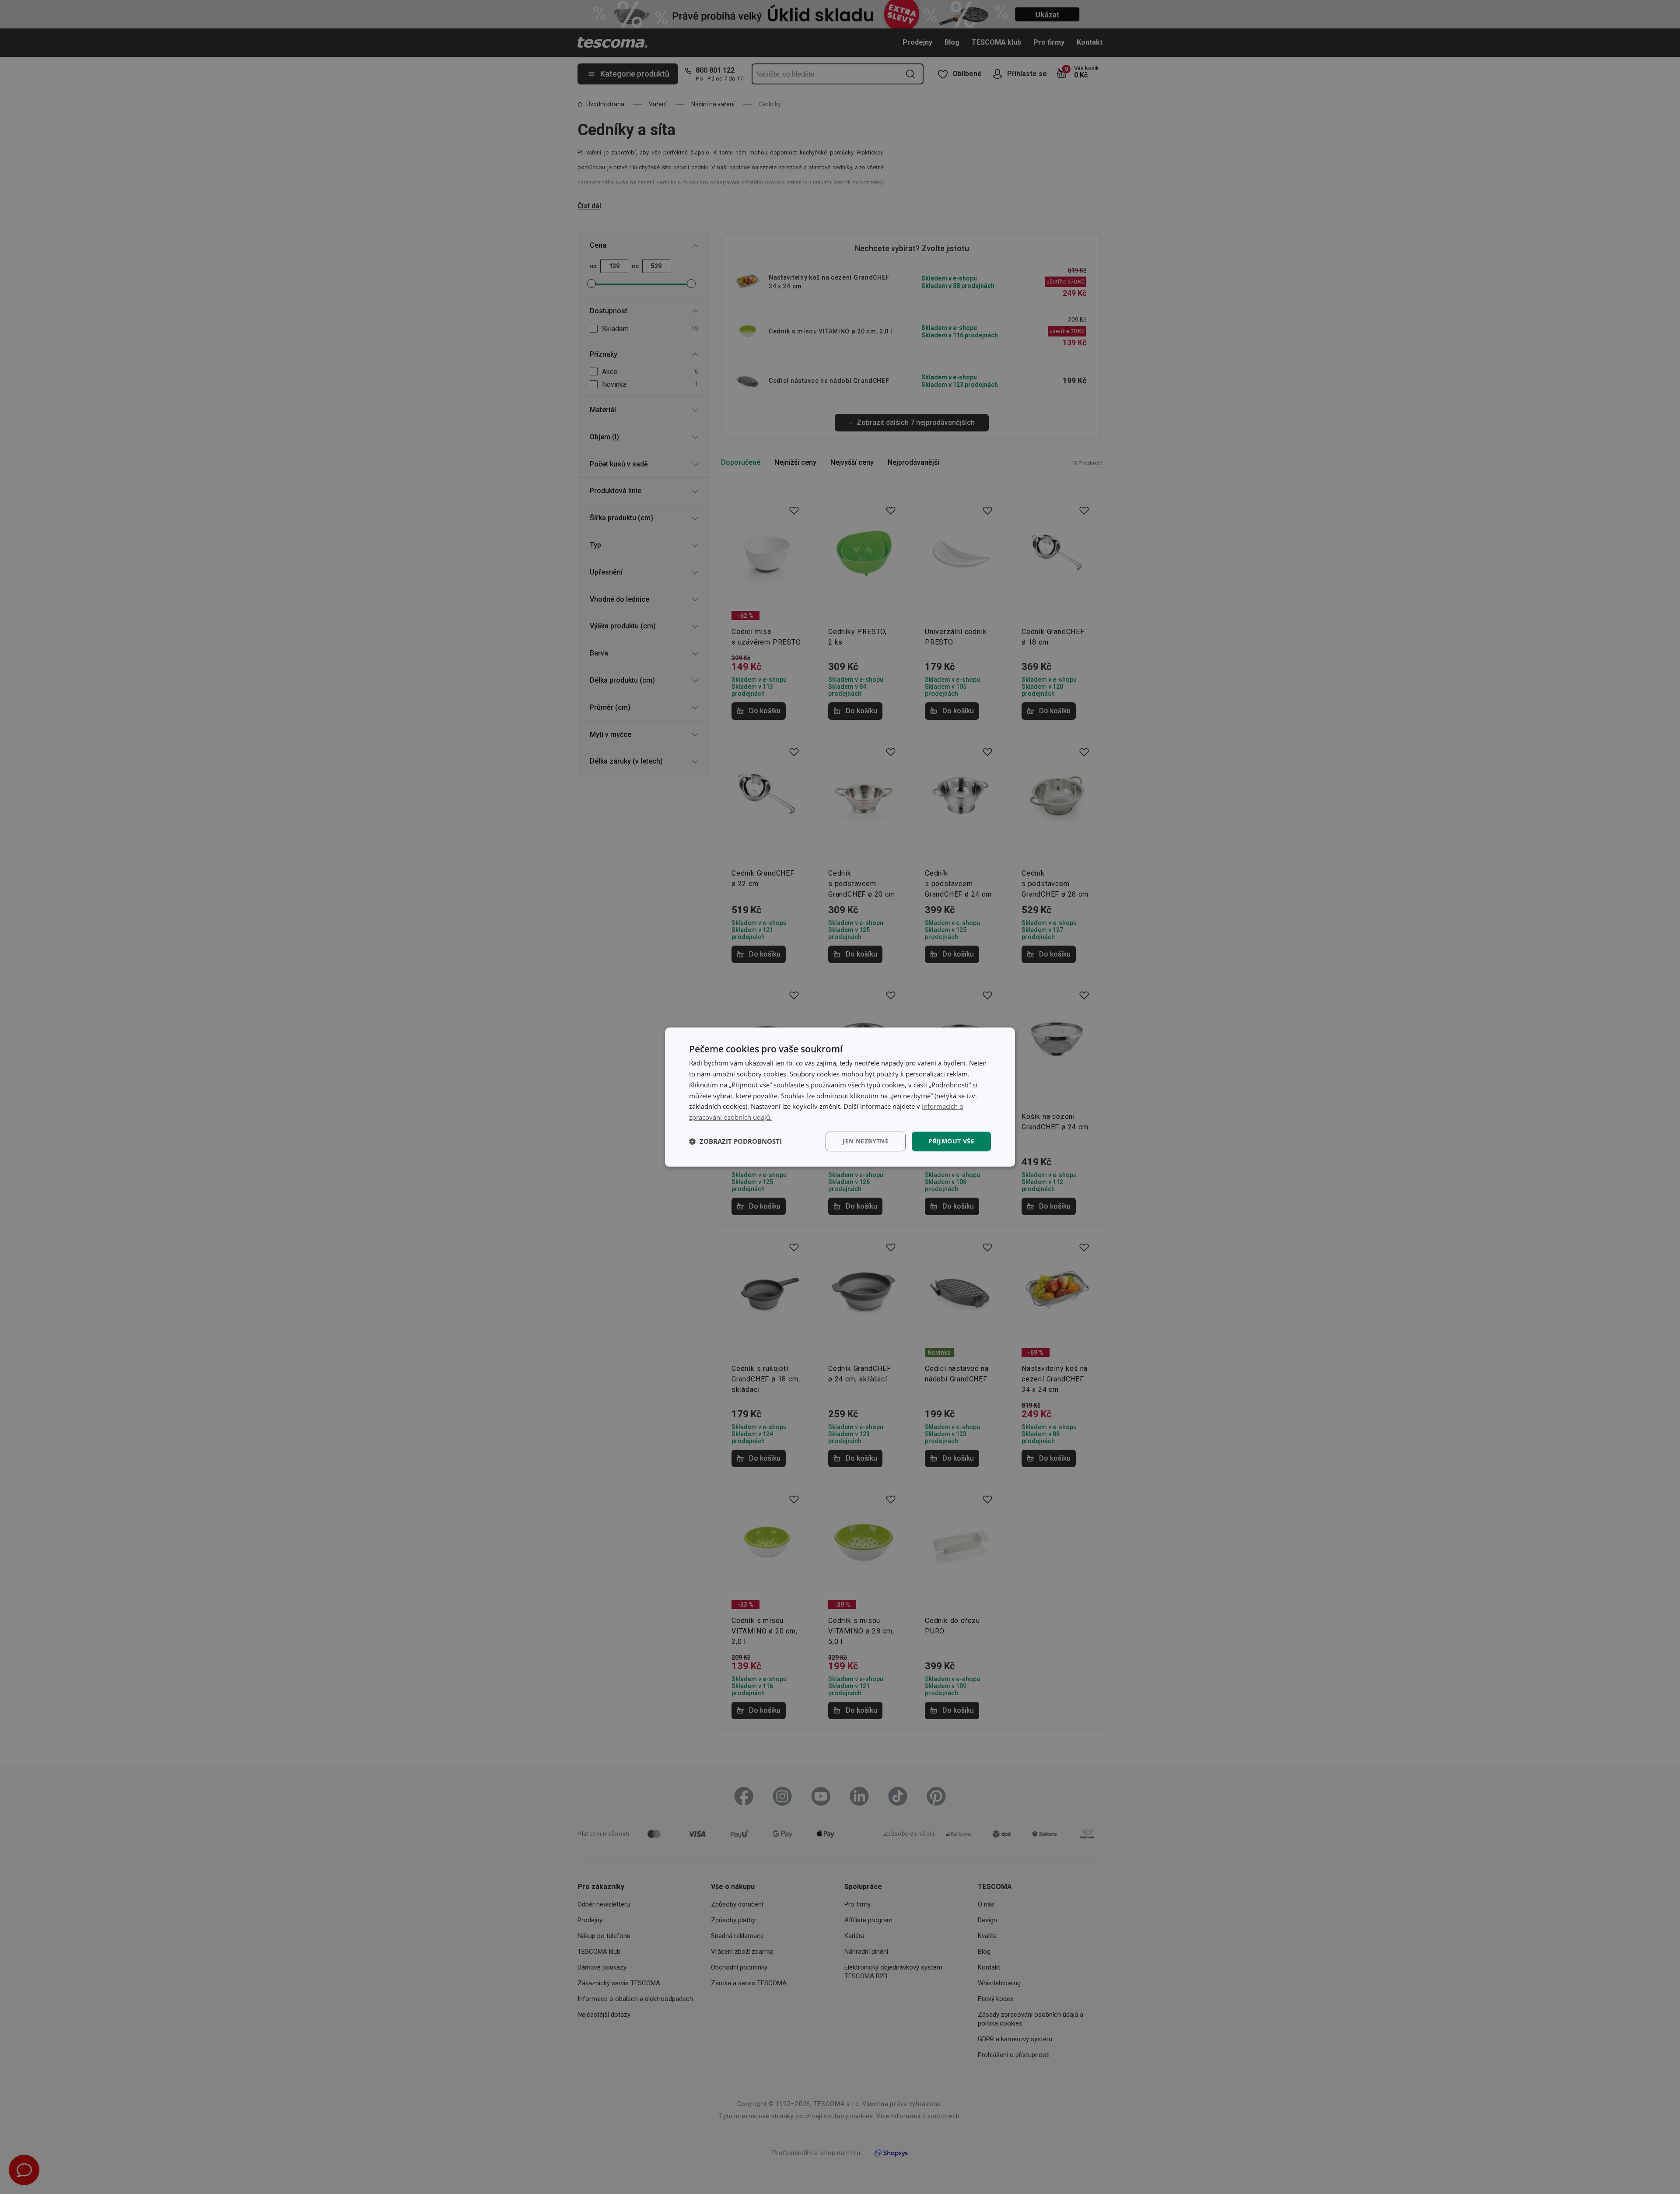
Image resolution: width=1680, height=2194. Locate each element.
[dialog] (840, 1097)
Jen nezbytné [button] (866, 1141)
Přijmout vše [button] (951, 1141)
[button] (735, 1141)
